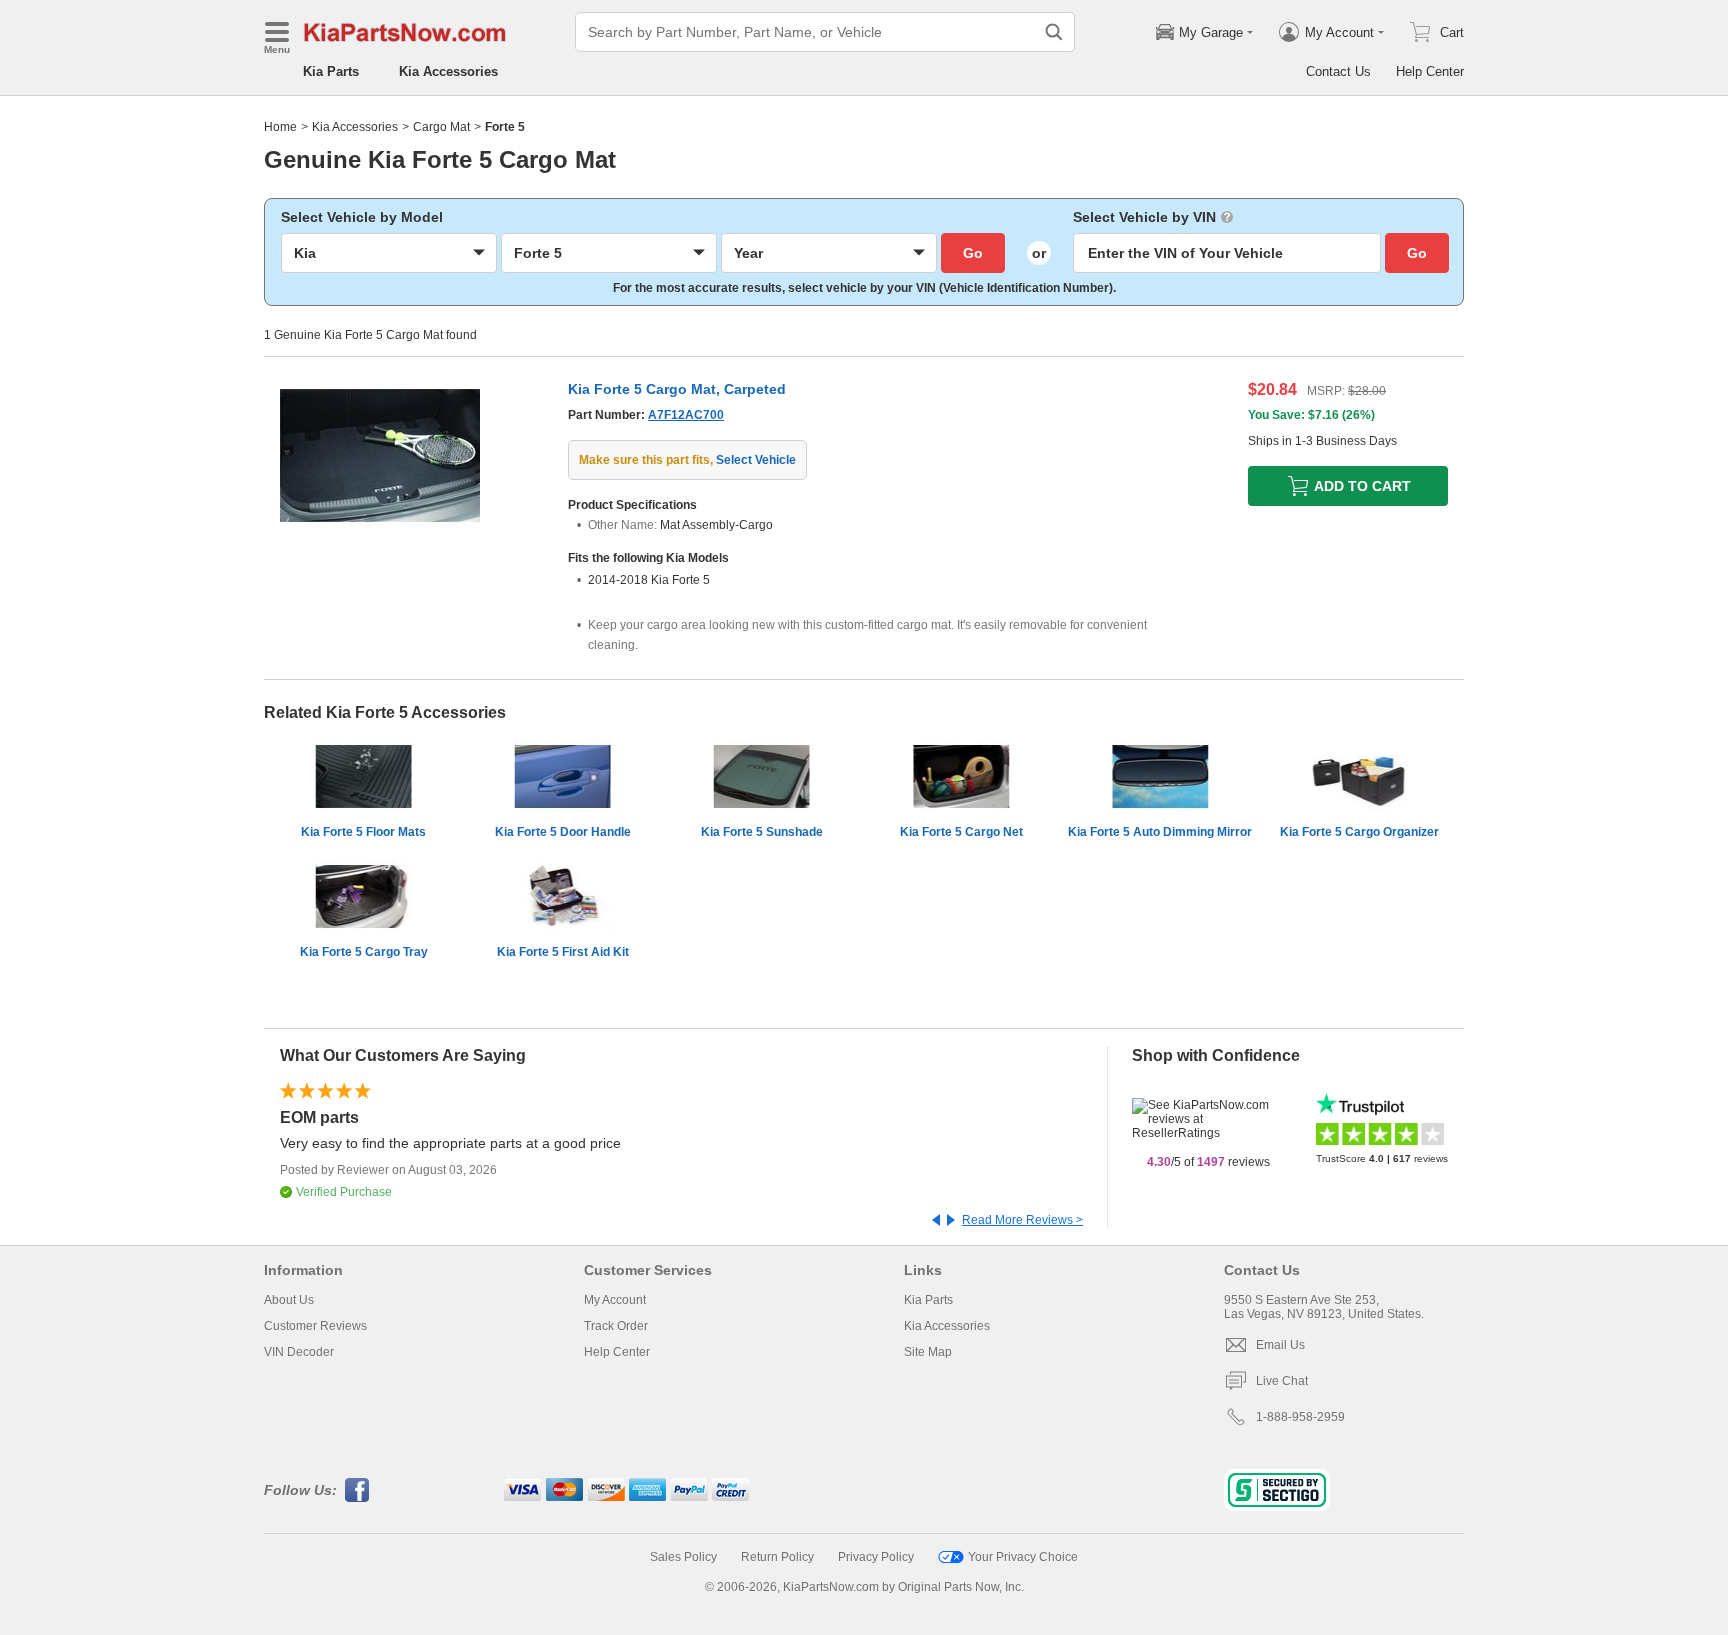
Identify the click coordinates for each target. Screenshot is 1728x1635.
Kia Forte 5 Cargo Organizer (1359, 832)
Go (973, 253)
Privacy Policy (876, 1557)
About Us (289, 1300)
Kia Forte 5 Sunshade (762, 832)
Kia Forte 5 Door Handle (563, 832)
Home (280, 127)
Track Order (616, 1326)
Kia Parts (331, 71)
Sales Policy (683, 1557)
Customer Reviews (315, 1326)
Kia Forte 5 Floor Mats (363, 832)
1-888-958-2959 (1300, 1417)
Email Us (1280, 1345)
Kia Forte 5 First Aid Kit (563, 952)
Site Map (928, 1352)
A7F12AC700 (686, 415)
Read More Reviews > (1022, 1220)
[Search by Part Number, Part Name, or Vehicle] (1054, 32)
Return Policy (777, 1557)
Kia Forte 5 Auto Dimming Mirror (1160, 832)
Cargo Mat (441, 127)
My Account (615, 1300)
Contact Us (1338, 71)
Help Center (1430, 71)
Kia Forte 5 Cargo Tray (364, 952)
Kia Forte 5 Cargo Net (961, 832)
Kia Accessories (448, 71)
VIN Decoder (299, 1352)
